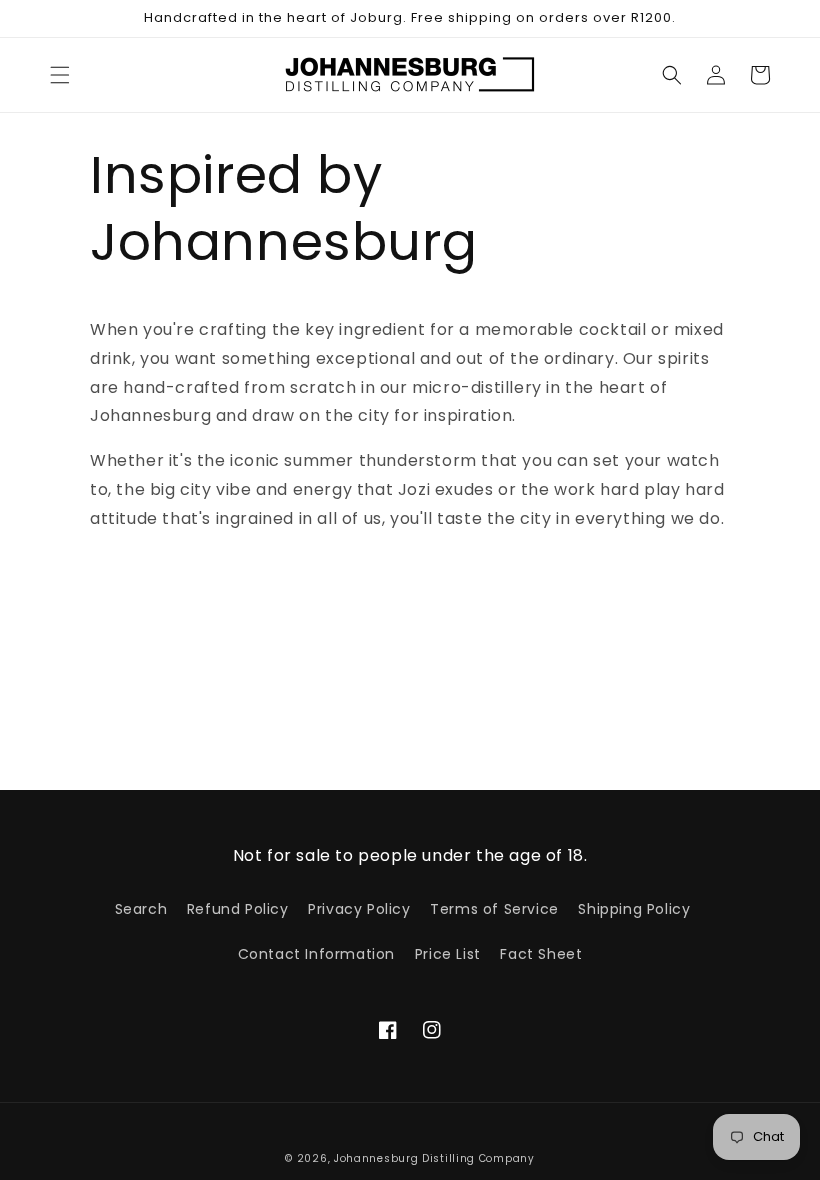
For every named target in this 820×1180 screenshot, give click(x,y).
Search (141, 909)
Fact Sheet (541, 954)
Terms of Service (494, 909)
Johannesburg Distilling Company (434, 1158)
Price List (448, 954)
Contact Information (316, 954)
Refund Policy (238, 909)
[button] (60, 75)
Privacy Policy (359, 909)
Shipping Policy (634, 909)
